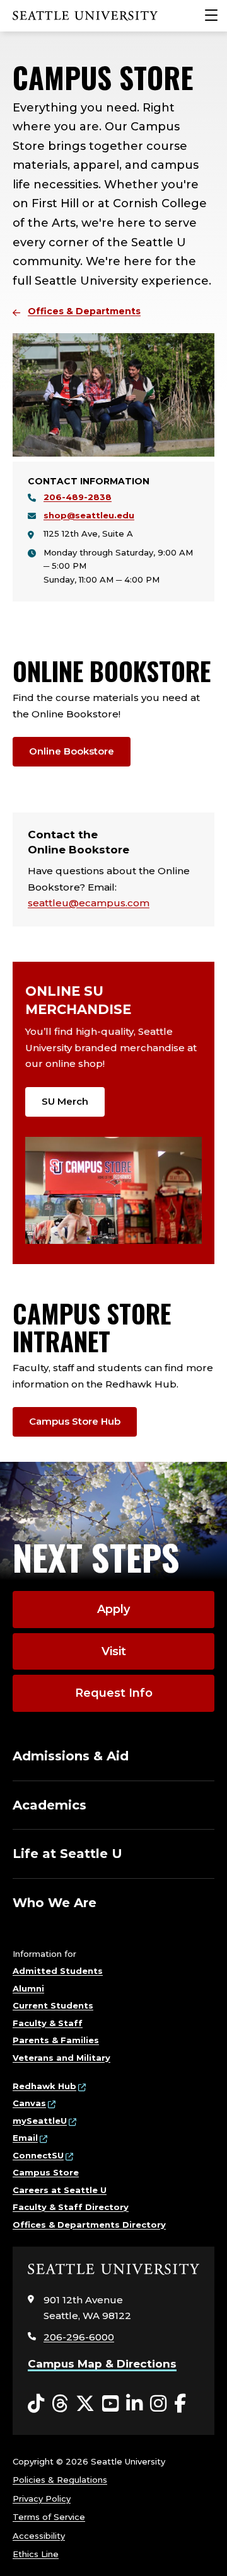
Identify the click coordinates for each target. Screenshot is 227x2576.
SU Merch (65, 1101)
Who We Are (55, 1903)
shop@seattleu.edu (89, 515)
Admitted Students (58, 1971)
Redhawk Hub (44, 2086)
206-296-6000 (79, 2337)
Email (25, 2138)
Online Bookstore (72, 751)
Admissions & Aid (71, 1756)
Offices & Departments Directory (89, 2225)
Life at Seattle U (67, 1854)
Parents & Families (56, 2040)
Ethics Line (36, 2554)
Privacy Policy (42, 2499)
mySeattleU (40, 2121)
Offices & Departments (84, 311)
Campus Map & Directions (102, 2364)
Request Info (114, 1693)
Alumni (28, 1988)
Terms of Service (49, 2517)
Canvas (29, 2103)
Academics (49, 1805)
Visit (114, 1651)
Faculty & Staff (48, 2023)
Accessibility (39, 2536)
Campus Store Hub (75, 1421)
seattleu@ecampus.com (89, 903)
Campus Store (46, 2172)
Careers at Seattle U (60, 2190)
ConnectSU (38, 2155)
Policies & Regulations (60, 2480)
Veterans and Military (61, 2058)
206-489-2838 (78, 497)
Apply (113, 1609)
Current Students (53, 2005)
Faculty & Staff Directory (71, 2207)
